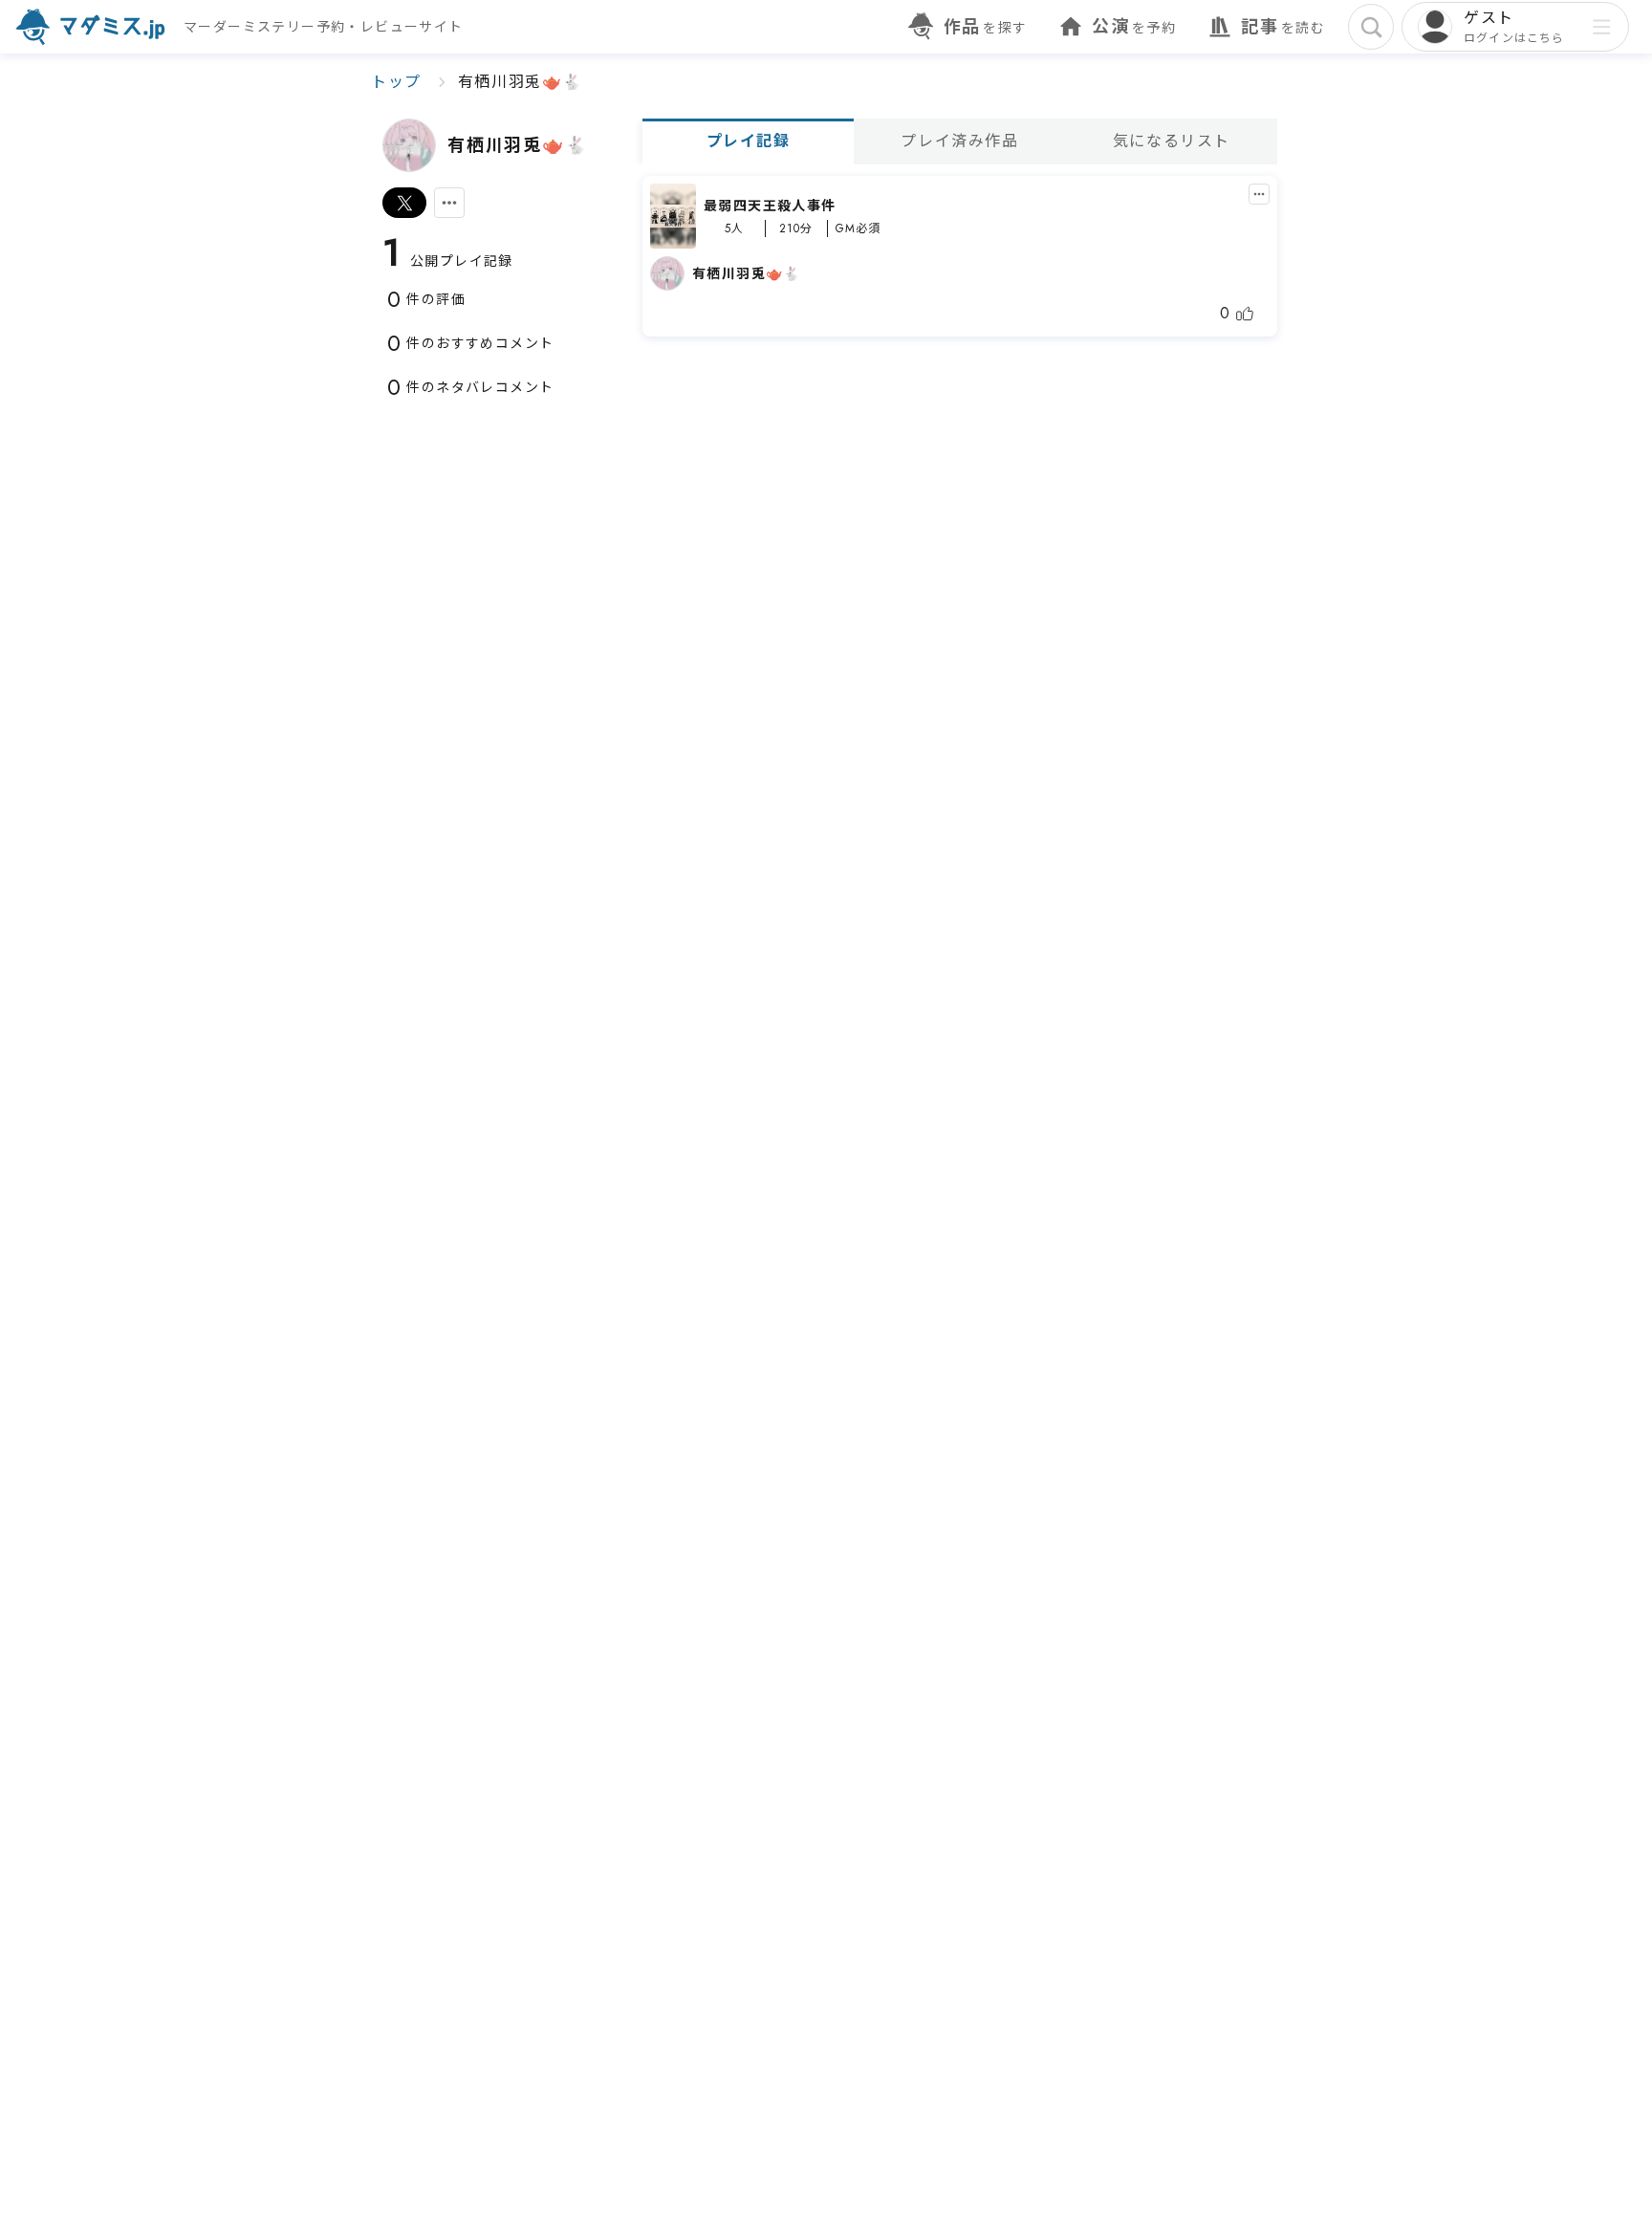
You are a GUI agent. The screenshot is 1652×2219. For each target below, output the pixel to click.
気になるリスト (1172, 141)
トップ (396, 82)
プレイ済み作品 (959, 141)
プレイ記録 (749, 141)
